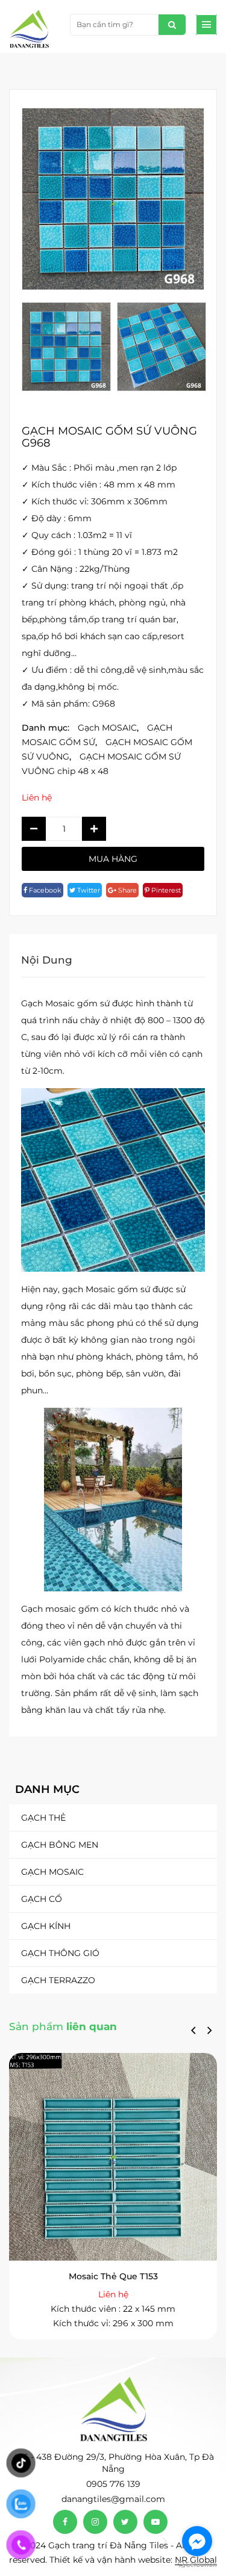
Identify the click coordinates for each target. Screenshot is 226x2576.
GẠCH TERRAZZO (58, 1980)
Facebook (44, 890)
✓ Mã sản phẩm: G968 (68, 704)
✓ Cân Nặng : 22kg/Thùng (76, 569)
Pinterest (165, 890)
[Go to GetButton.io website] (197, 2564)
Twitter (88, 890)
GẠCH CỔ (42, 1899)
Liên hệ (37, 797)
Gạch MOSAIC (52, 1872)
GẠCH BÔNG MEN (60, 1845)
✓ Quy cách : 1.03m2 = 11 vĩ (77, 535)
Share (127, 890)
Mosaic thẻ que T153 (113, 2276)
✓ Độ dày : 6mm (57, 518)
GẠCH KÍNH (46, 1926)
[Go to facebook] (197, 2541)
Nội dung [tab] (47, 960)
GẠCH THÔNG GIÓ (60, 1953)
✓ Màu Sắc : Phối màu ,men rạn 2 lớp (99, 468)
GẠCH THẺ (43, 1818)
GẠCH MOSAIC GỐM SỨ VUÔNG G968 (109, 437)
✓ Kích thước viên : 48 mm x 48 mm (99, 485)
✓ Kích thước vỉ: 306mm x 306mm (95, 501)
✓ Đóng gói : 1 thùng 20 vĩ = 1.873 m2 (100, 552)
